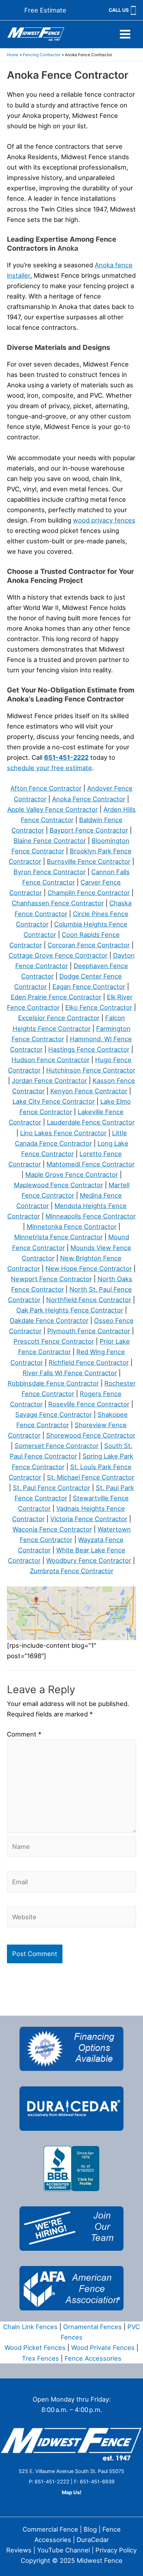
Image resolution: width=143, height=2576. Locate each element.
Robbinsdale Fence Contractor (53, 1383)
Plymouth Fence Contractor (89, 1331)
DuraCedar (93, 2540)
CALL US (119, 10)
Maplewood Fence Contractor (58, 1185)
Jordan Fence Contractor (49, 1080)
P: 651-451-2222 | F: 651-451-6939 (72, 2482)
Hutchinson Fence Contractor (91, 1070)
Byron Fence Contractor (50, 872)
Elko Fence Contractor (99, 1007)
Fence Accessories (93, 2358)
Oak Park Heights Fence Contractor (70, 1310)
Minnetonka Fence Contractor (72, 1226)
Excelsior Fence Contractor (59, 1018)
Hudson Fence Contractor (51, 1060)
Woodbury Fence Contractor (89, 1560)
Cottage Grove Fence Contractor (58, 955)
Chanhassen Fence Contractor (58, 903)
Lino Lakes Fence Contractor (63, 1133)
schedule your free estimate (49, 768)
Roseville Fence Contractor (89, 1404)
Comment (24, 1734)
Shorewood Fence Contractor (91, 1435)
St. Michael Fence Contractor (91, 1477)
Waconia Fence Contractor (52, 1529)
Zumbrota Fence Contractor (72, 1571)
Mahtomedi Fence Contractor (91, 1164)
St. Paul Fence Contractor (52, 1488)
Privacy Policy (116, 2550)
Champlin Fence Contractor (89, 893)
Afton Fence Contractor (46, 788)
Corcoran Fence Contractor (89, 945)
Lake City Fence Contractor (54, 1101)
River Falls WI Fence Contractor (70, 1373)
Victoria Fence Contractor (89, 1519)
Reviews (19, 2550)
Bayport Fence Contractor (89, 830)
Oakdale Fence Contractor (49, 1320)
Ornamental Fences (92, 2327)
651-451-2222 (66, 757)
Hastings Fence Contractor (89, 1049)
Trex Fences (40, 2358)
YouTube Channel (64, 2550)
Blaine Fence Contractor (50, 841)
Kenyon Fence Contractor (89, 1091)
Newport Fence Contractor (51, 1279)
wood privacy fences (104, 520)
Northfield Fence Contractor (89, 1300)
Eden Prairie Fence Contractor (56, 997)
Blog (90, 2529)
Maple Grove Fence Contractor (72, 1174)
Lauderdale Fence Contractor (91, 1122)
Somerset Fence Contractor (57, 1446)
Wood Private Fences (103, 2347)
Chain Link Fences (30, 2327)
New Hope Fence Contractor (89, 1268)
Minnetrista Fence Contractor (58, 1237)
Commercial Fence (50, 2529)
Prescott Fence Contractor (54, 1341)
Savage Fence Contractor (54, 1414)
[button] (45, 10)
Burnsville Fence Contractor (89, 861)
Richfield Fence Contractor (89, 1362)
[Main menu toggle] (125, 34)
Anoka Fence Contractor (89, 799)
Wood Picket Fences (35, 2347)
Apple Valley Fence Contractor (53, 809)
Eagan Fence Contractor (89, 987)
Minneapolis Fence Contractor (91, 1216)
